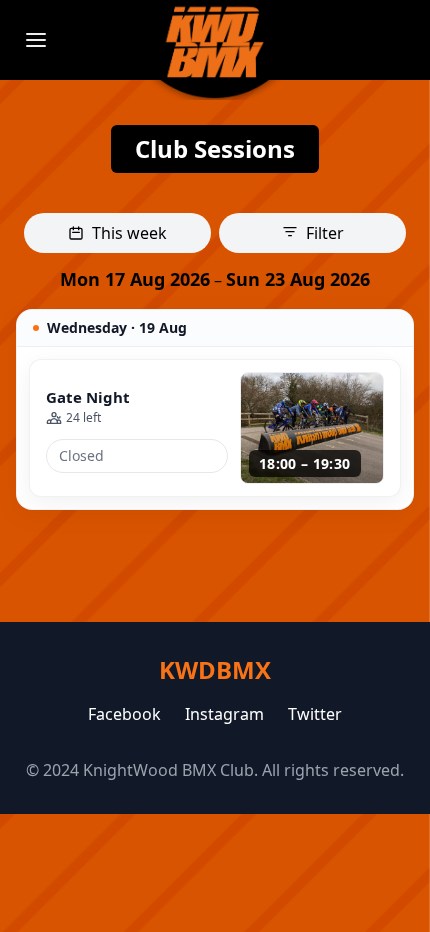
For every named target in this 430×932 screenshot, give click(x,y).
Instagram (224, 714)
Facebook (124, 714)
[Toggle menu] (36, 40)
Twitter (315, 714)
